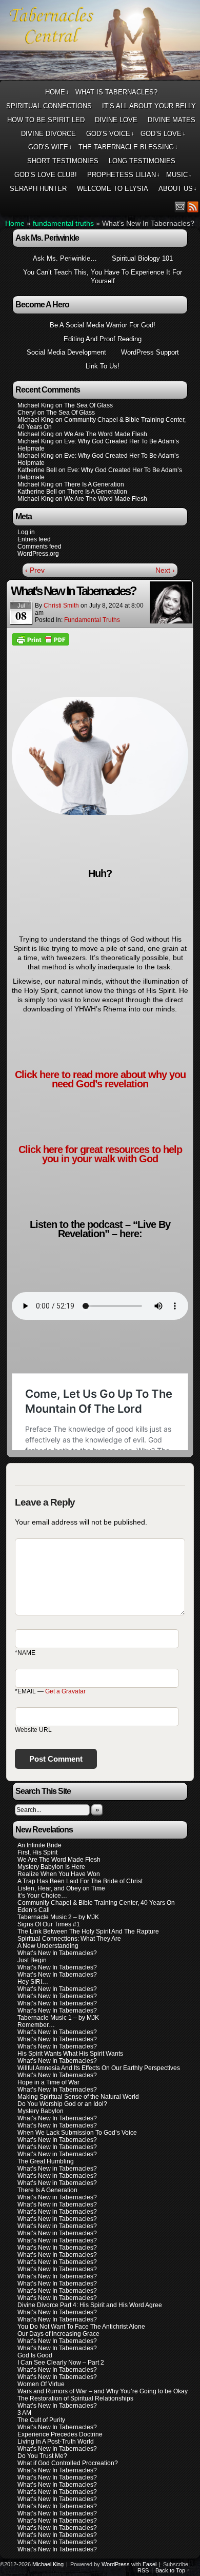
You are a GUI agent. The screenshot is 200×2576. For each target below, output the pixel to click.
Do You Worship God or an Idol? (62, 2104)
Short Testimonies (63, 161)
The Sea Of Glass (88, 405)
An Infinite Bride (39, 1845)
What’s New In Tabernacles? (57, 1953)
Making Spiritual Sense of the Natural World (78, 2097)
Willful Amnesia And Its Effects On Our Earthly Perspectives (99, 2068)
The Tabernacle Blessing (128, 147)
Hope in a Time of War (48, 2082)
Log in (26, 532)
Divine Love (116, 120)
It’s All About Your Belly (149, 106)
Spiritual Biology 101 (142, 258)
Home (57, 92)
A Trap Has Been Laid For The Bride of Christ (80, 1881)
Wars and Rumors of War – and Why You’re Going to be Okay (103, 2391)
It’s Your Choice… (42, 1896)
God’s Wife (50, 147)
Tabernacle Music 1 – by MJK (58, 2018)
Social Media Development (66, 352)
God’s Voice (110, 134)
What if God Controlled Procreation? (68, 2463)
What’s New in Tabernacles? (57, 2154)
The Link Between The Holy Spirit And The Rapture (88, 1931)
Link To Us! (103, 366)
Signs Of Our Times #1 (49, 1924)
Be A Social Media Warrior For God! (103, 325)
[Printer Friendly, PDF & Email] (41, 639)
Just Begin (32, 1960)
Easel (149, 2564)
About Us (178, 189)
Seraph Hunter (38, 189)
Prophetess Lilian (124, 175)
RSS (193, 207)
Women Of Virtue (41, 2384)
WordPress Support (150, 352)
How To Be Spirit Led (46, 120)
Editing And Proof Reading (103, 339)
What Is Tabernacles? (116, 92)
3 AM (24, 2413)
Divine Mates (172, 120)
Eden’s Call (34, 1910)
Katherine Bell (37, 470)
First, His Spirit (37, 1852)
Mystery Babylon (41, 2111)
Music (179, 175)
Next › (165, 570)
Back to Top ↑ (173, 2570)
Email (180, 207)
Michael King (48, 2564)
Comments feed (39, 547)
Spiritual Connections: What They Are (69, 1939)
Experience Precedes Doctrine (60, 2434)
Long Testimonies (142, 161)
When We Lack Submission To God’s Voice (77, 2133)
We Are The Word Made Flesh (59, 1860)
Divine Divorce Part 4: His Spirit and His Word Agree (90, 2305)
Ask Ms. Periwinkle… (65, 258)
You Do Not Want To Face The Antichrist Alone (81, 2327)
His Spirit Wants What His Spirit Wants (70, 2054)
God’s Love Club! (46, 175)
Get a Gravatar (65, 1691)
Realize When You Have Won (59, 1874)
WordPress (116, 2564)
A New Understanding (48, 1946)
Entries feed (34, 539)
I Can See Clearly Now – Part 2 (61, 2363)
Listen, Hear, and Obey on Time (61, 1888)
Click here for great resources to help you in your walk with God (100, 1154)
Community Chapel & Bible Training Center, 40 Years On (96, 1903)
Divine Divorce (48, 134)
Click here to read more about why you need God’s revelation (100, 1079)
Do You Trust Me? (42, 2456)
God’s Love (163, 134)
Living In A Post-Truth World (56, 2442)
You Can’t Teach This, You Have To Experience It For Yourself (103, 277)
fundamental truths (63, 223)
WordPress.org (38, 554)
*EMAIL (50, 1691)
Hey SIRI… (33, 1982)
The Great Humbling (46, 2161)
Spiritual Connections (49, 106)
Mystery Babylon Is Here (51, 1867)
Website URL (33, 1730)
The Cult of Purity (41, 2420)
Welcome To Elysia (113, 189)
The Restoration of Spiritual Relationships (75, 2398)
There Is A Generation (47, 2190)
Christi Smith (61, 606)
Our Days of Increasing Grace (58, 2334)
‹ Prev (35, 570)
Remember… (36, 2025)
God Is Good (35, 2355)
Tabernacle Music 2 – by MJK (58, 1917)
